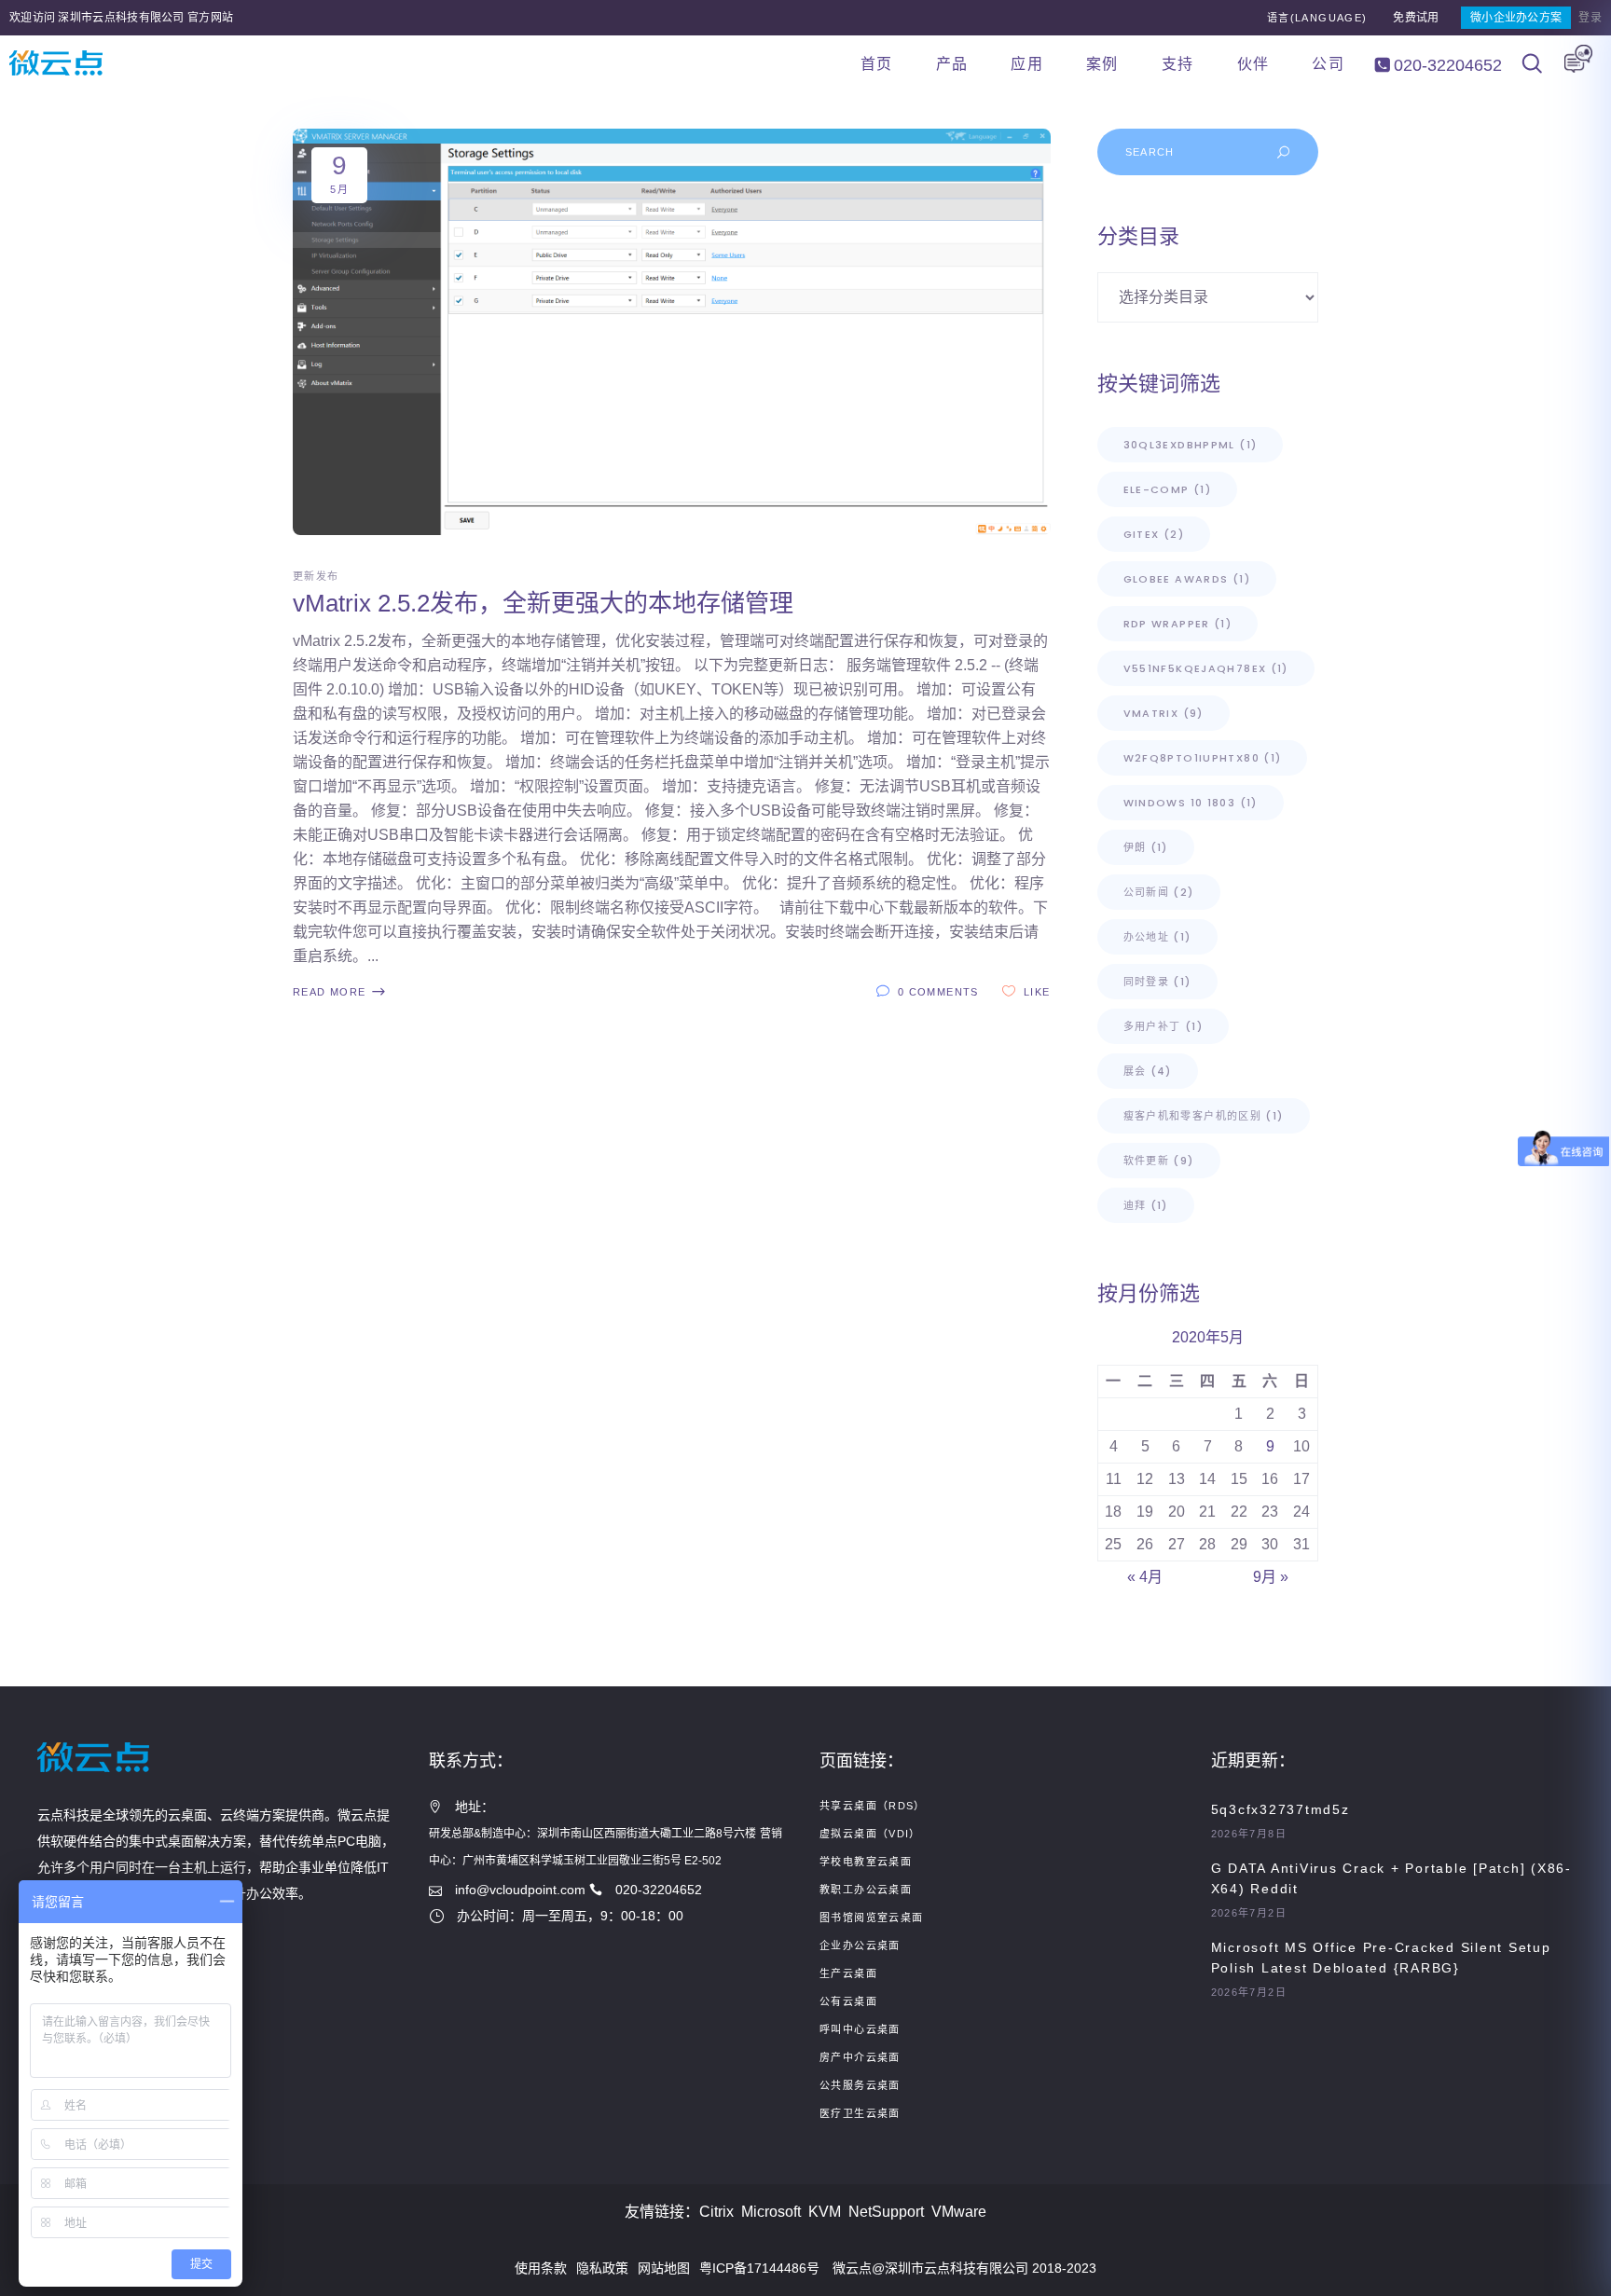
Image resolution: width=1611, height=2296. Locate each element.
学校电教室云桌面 (866, 1862)
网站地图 (664, 2268)
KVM (825, 2212)
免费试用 (1416, 18)
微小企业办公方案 (1516, 18)
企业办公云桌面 (860, 1945)
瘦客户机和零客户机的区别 (1204, 1116)
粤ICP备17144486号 (759, 2268)
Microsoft (771, 2212)
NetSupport (886, 2212)
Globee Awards (1187, 579)
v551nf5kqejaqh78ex (1206, 668)
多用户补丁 (1163, 1026)
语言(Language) (1317, 18)
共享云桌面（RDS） (873, 1806)
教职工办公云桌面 (866, 1890)
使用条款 (541, 2268)
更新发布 (316, 576)
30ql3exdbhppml (1191, 445)
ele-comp (1168, 489)
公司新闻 (1159, 892)
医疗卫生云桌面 (860, 2113)
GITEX (1154, 534)
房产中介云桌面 (860, 2057)
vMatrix (1163, 713)
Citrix (716, 2212)
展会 (1148, 1071)
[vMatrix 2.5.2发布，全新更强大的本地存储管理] (672, 332)
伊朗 (1146, 847)
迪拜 (1146, 1205)
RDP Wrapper (1178, 624)
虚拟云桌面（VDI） (870, 1834)
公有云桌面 (848, 2001)
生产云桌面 (848, 1973)
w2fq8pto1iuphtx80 (1203, 758)
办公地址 (1157, 937)
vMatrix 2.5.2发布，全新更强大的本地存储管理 (543, 603)
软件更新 (1159, 1161)
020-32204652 (1446, 65)
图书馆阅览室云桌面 (871, 1918)
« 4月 (1145, 1577)
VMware (959, 2212)
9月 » (1271, 1577)
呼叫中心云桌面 (860, 2029)
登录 (1590, 18)
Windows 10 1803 (1191, 803)
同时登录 (1157, 982)
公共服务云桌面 (860, 2085)
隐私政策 (602, 2268)
